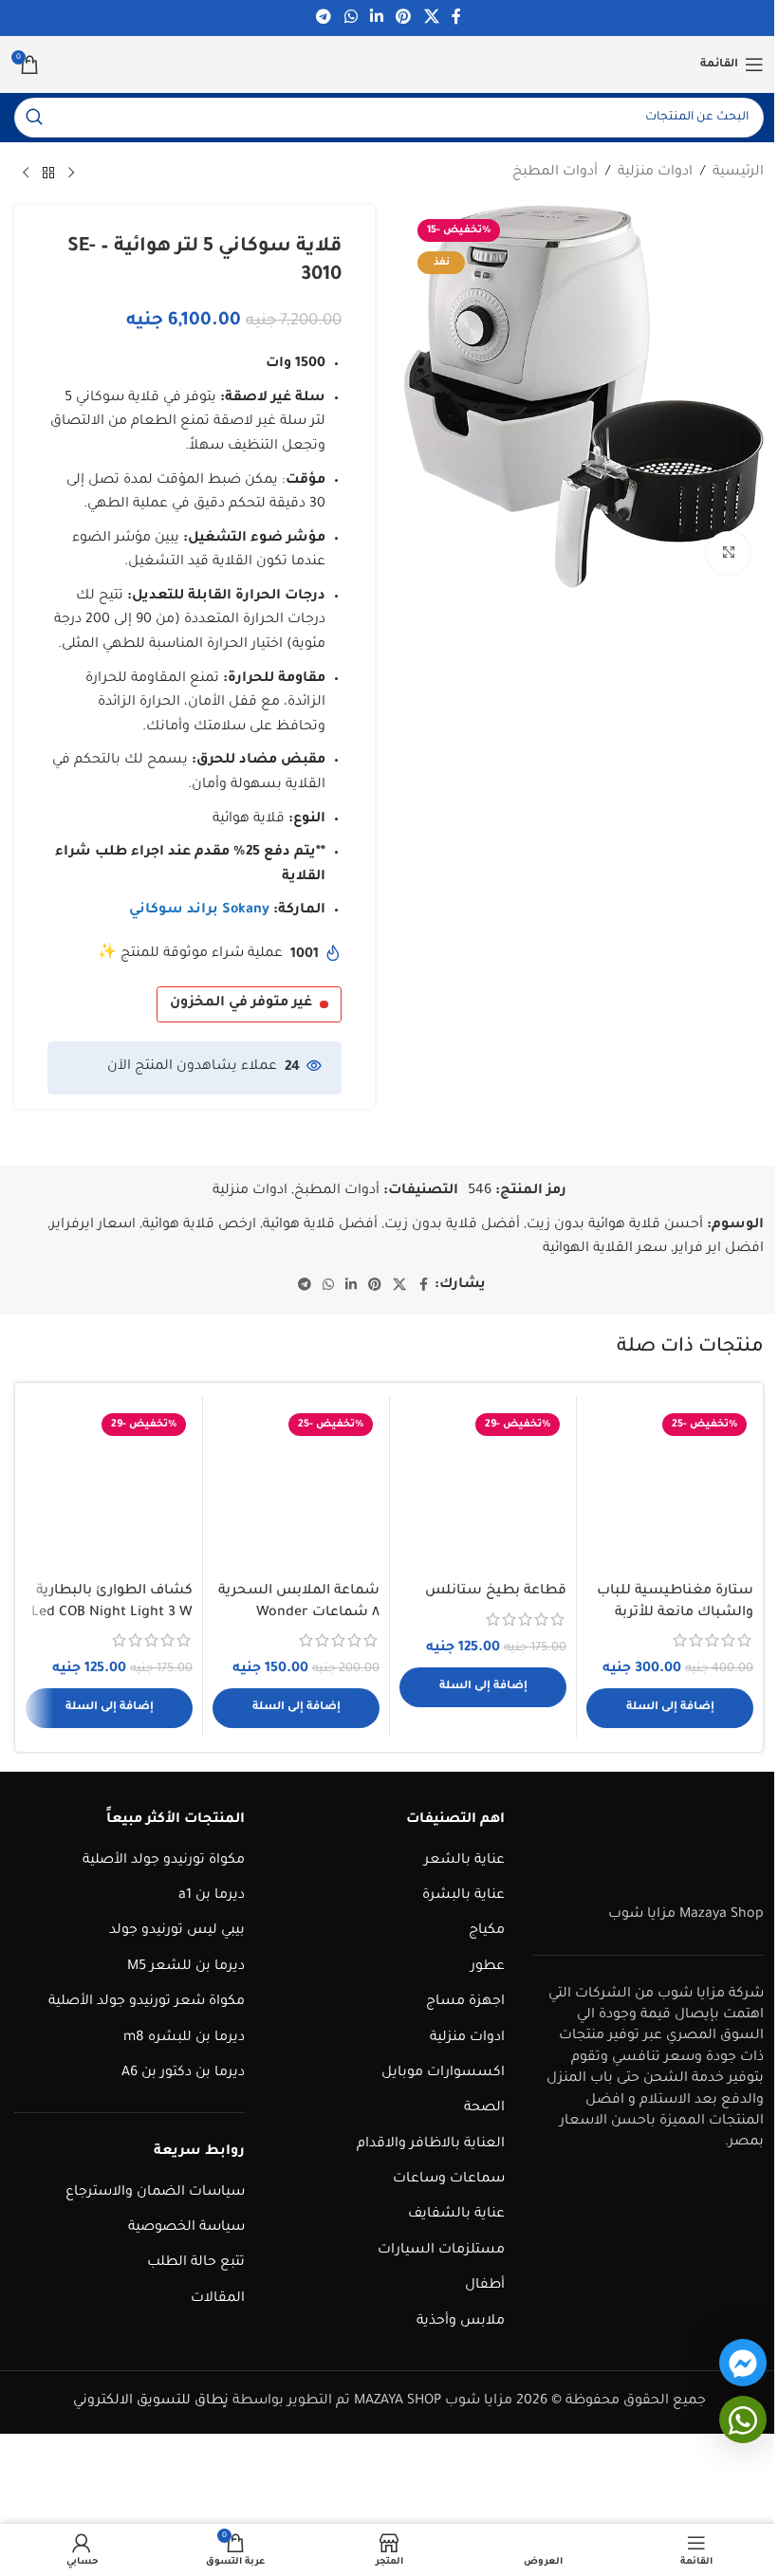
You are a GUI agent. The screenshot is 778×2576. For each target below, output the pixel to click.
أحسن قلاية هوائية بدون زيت (615, 1225)
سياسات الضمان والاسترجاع (155, 2193)
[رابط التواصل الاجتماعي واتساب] (351, 18)
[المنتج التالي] (26, 174)
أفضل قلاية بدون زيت (452, 1225)
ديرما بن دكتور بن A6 (183, 2073)
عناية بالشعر (464, 1861)
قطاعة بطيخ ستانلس (496, 1592)
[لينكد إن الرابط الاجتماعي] (376, 18)
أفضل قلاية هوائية (320, 1225)
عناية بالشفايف (456, 2215)
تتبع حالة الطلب (196, 2263)
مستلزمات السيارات (441, 2251)
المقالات (218, 2299)
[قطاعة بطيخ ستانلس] (483, 1490)
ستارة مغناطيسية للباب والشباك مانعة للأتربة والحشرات (675, 1613)
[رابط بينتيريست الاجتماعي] (404, 18)
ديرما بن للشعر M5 (186, 1967)
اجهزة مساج (465, 2002)
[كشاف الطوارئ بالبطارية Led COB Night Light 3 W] (109, 1490)
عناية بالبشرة (463, 1896)
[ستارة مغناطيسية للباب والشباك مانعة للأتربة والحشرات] (670, 1490)
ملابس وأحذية (461, 2322)
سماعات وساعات (449, 2180)
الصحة (484, 2108)
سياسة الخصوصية (186, 2228)
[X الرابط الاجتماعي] (431, 18)
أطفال (485, 2286)
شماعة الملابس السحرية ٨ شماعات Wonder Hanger (299, 1613)
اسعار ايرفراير (93, 1225)
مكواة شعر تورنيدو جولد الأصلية (147, 2002)
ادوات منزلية (655, 173)
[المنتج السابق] (71, 174)
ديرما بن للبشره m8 (184, 2038)
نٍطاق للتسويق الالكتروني (151, 2401)
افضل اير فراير (719, 1249)
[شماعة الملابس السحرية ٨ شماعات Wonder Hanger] (296, 1490)
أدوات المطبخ (555, 173)
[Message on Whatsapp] (743, 2420)
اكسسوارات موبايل (443, 2073)
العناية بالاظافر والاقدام (431, 2144)
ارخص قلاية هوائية (199, 1225)
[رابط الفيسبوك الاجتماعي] (456, 18)
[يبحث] (34, 118)
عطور (488, 1967)
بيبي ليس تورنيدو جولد (177, 1931)
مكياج (487, 1931)
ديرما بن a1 (212, 1896)
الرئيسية (738, 173)
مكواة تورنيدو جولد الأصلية (164, 1861)
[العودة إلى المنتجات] (48, 174)
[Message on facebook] (743, 2363)
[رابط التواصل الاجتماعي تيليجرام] (324, 18)
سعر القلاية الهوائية (605, 1249)
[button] (670, 1708)
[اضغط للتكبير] (728, 552)
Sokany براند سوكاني (199, 911)
